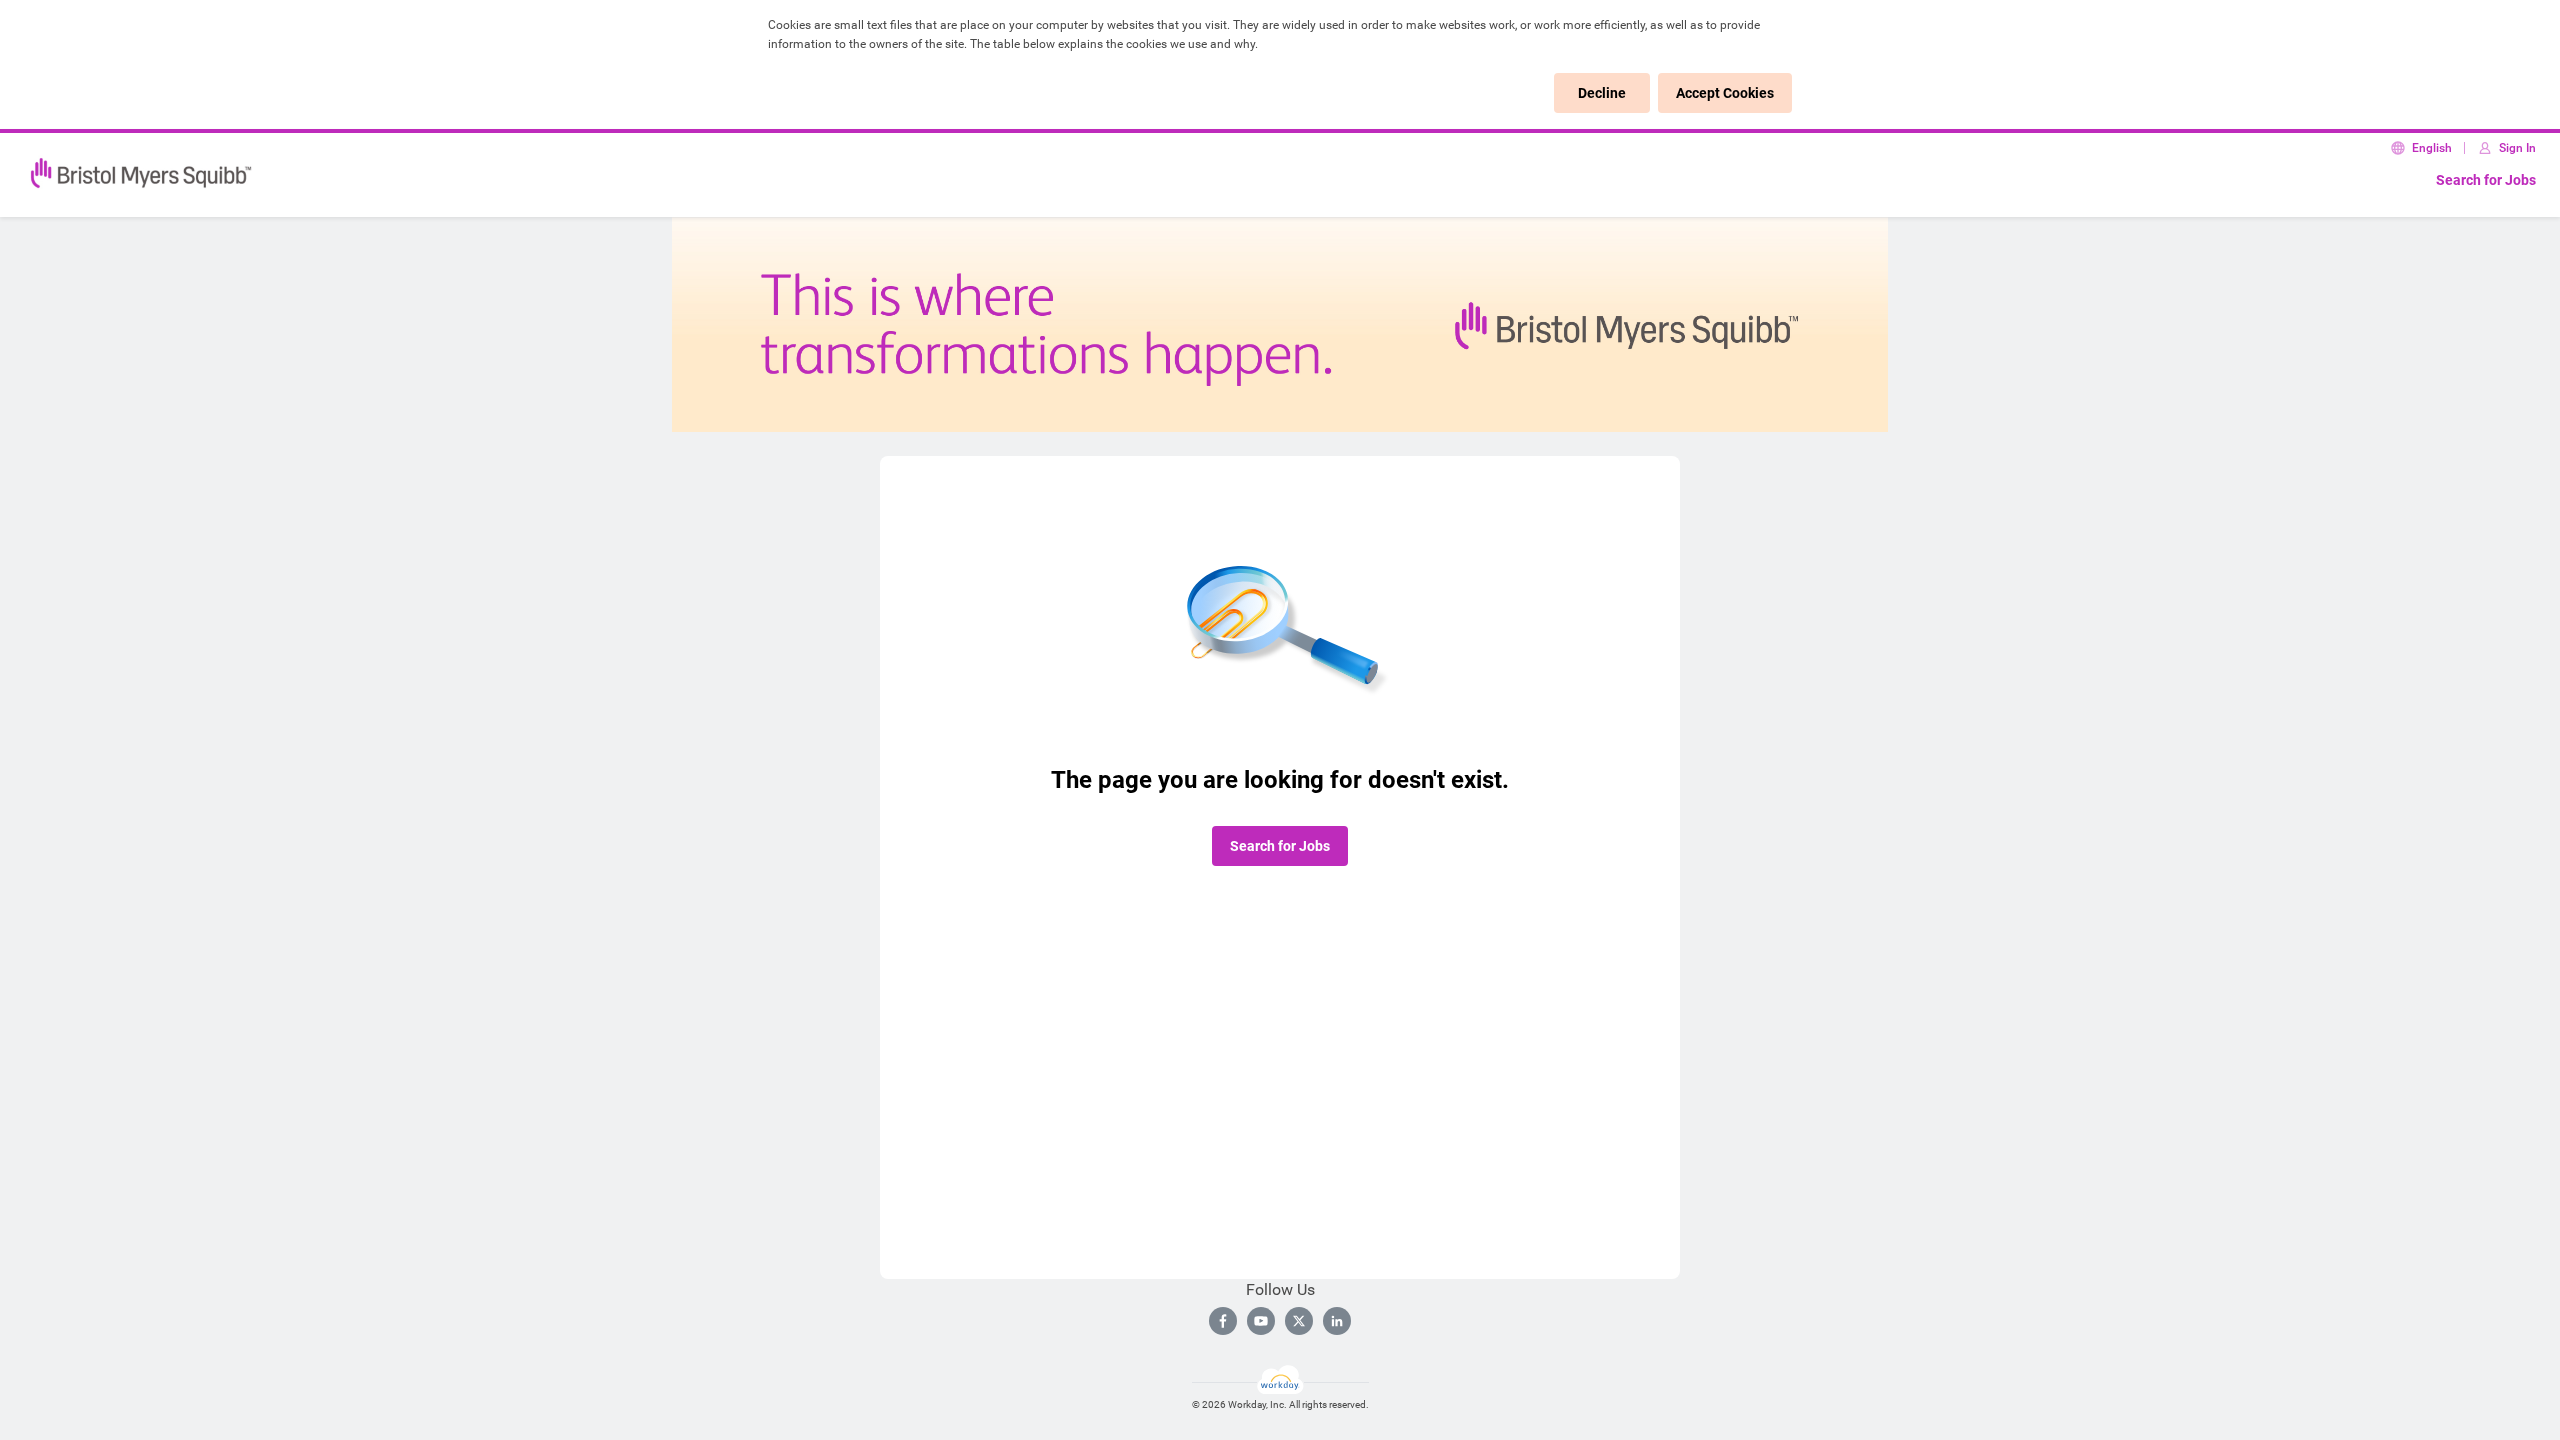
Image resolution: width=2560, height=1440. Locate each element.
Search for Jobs (2486, 180)
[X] (1299, 1321)
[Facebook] (1223, 1321)
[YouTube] (1261, 1321)
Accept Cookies (1725, 93)
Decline (1602, 93)
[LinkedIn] (1337, 1321)
